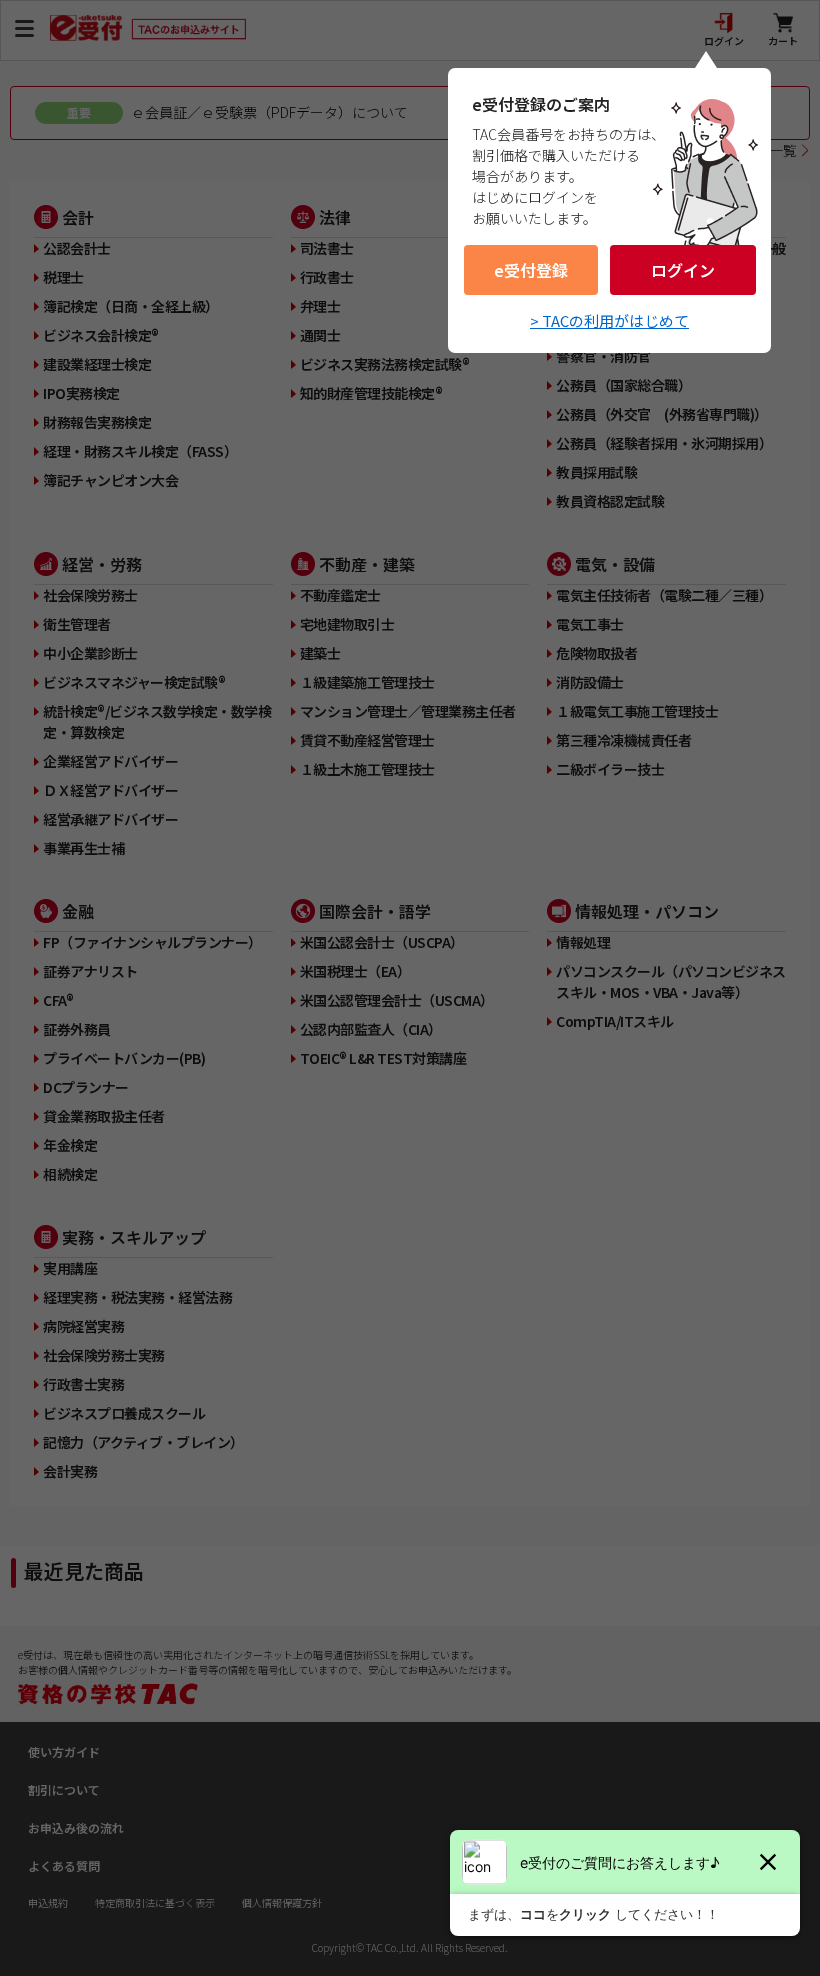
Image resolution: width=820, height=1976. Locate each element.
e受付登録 (531, 270)
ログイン (683, 270)
